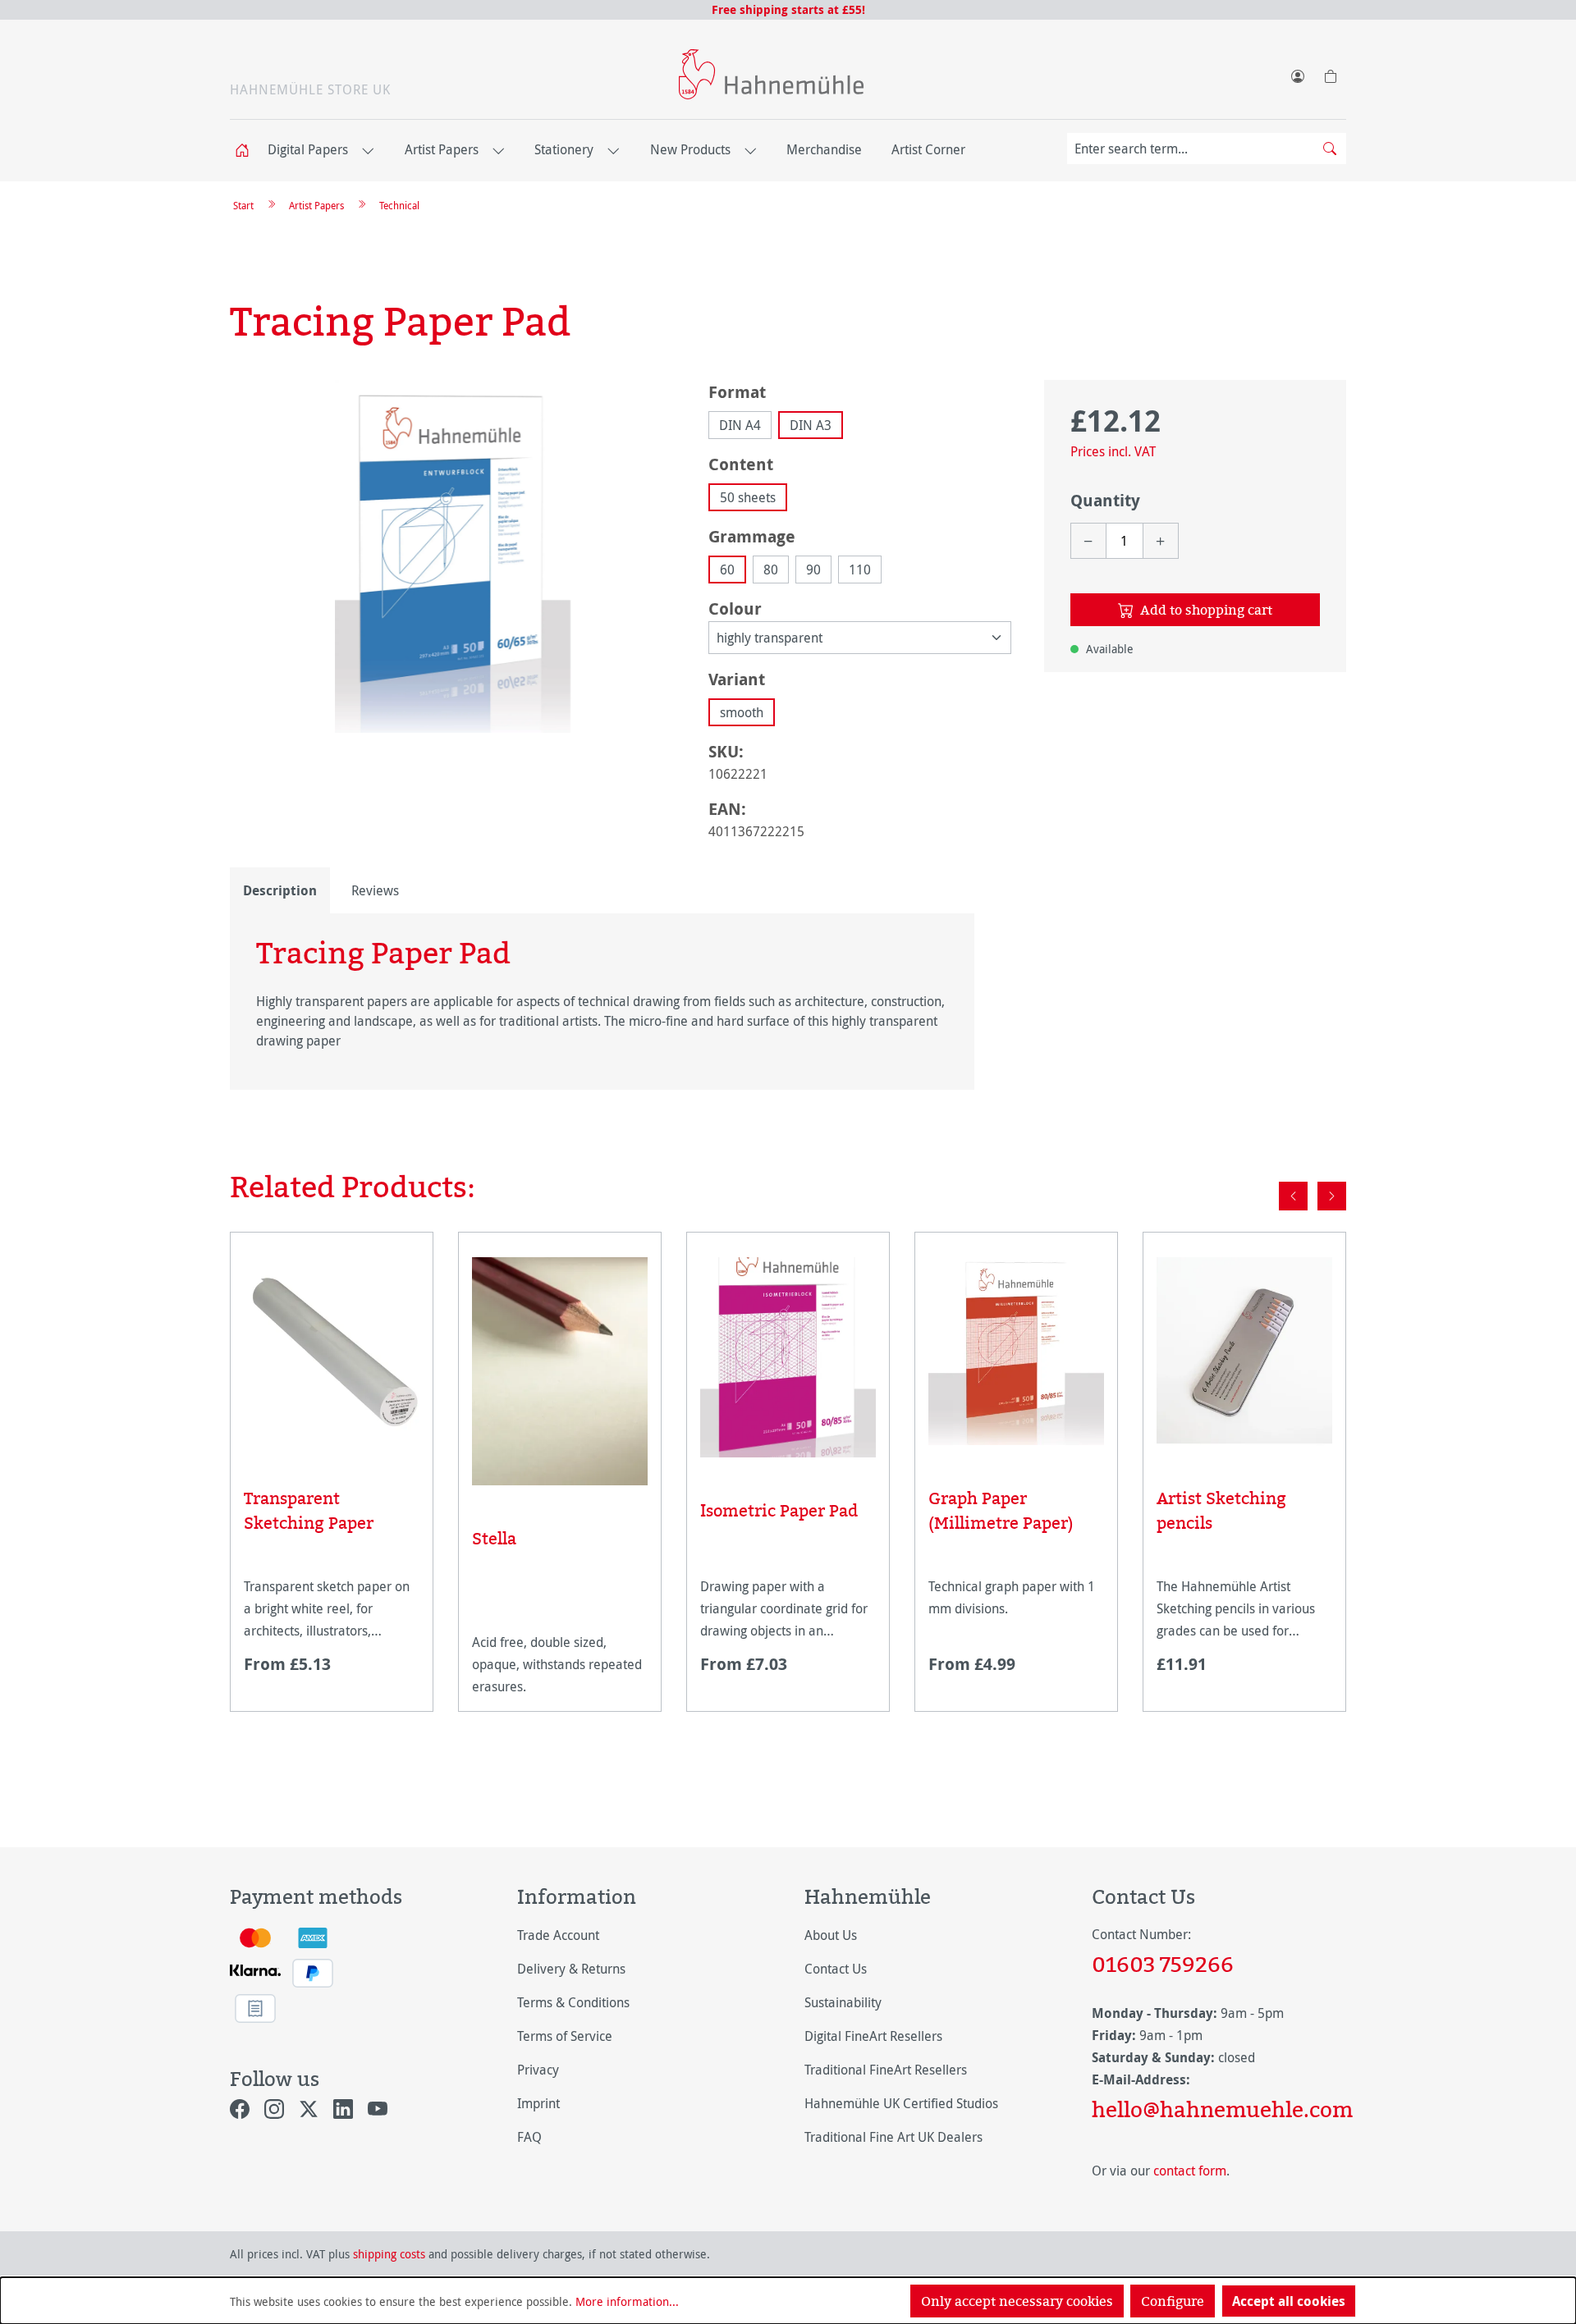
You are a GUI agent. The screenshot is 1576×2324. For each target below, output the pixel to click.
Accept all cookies (1289, 2301)
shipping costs (389, 2254)
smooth (742, 712)
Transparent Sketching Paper (309, 1510)
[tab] (280, 890)
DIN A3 (811, 425)
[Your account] (1297, 73)
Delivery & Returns (571, 1969)
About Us (831, 1935)
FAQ (529, 2137)
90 (813, 570)
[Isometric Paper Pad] (788, 1357)
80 (771, 570)
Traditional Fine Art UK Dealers (893, 2137)
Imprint (538, 2103)
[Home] (247, 151)
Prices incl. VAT (1113, 451)
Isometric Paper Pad (779, 1510)
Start (243, 205)
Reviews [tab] (375, 890)
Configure (1173, 2301)
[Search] (1330, 149)
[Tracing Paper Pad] (453, 556)
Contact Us (836, 1969)
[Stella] (560, 1371)
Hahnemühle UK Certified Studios (901, 2103)
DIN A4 (740, 425)
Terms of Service (565, 2036)
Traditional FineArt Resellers (886, 2070)
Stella (494, 1538)
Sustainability (843, 2002)
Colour (735, 608)
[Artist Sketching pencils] (1244, 1351)
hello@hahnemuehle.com (1219, 2109)
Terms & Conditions (573, 2002)
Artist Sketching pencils (1221, 1510)
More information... (627, 2301)
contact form (1190, 2171)
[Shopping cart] (1330, 73)
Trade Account (558, 1935)
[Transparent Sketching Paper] (332, 1351)
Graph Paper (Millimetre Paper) (1001, 1510)
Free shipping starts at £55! (788, 9)
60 (727, 570)
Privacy (538, 2070)
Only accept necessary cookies (1017, 2301)
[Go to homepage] (771, 74)
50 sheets (748, 497)
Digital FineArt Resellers (873, 2036)
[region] (453, 556)
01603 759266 (1163, 1964)
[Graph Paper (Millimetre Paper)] (1016, 1351)
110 (860, 570)
